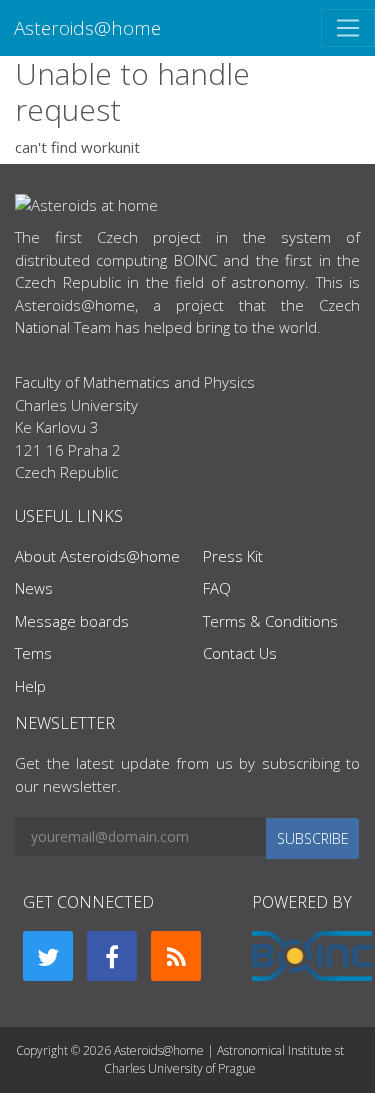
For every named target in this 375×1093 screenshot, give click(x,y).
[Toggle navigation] (348, 28)
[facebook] (112, 956)
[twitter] (48, 956)
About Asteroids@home (97, 556)
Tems (33, 653)
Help (30, 686)
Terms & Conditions (270, 621)
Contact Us (240, 653)
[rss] (176, 956)
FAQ (217, 588)
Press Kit (233, 556)
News (34, 588)
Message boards (72, 621)
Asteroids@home (87, 27)
